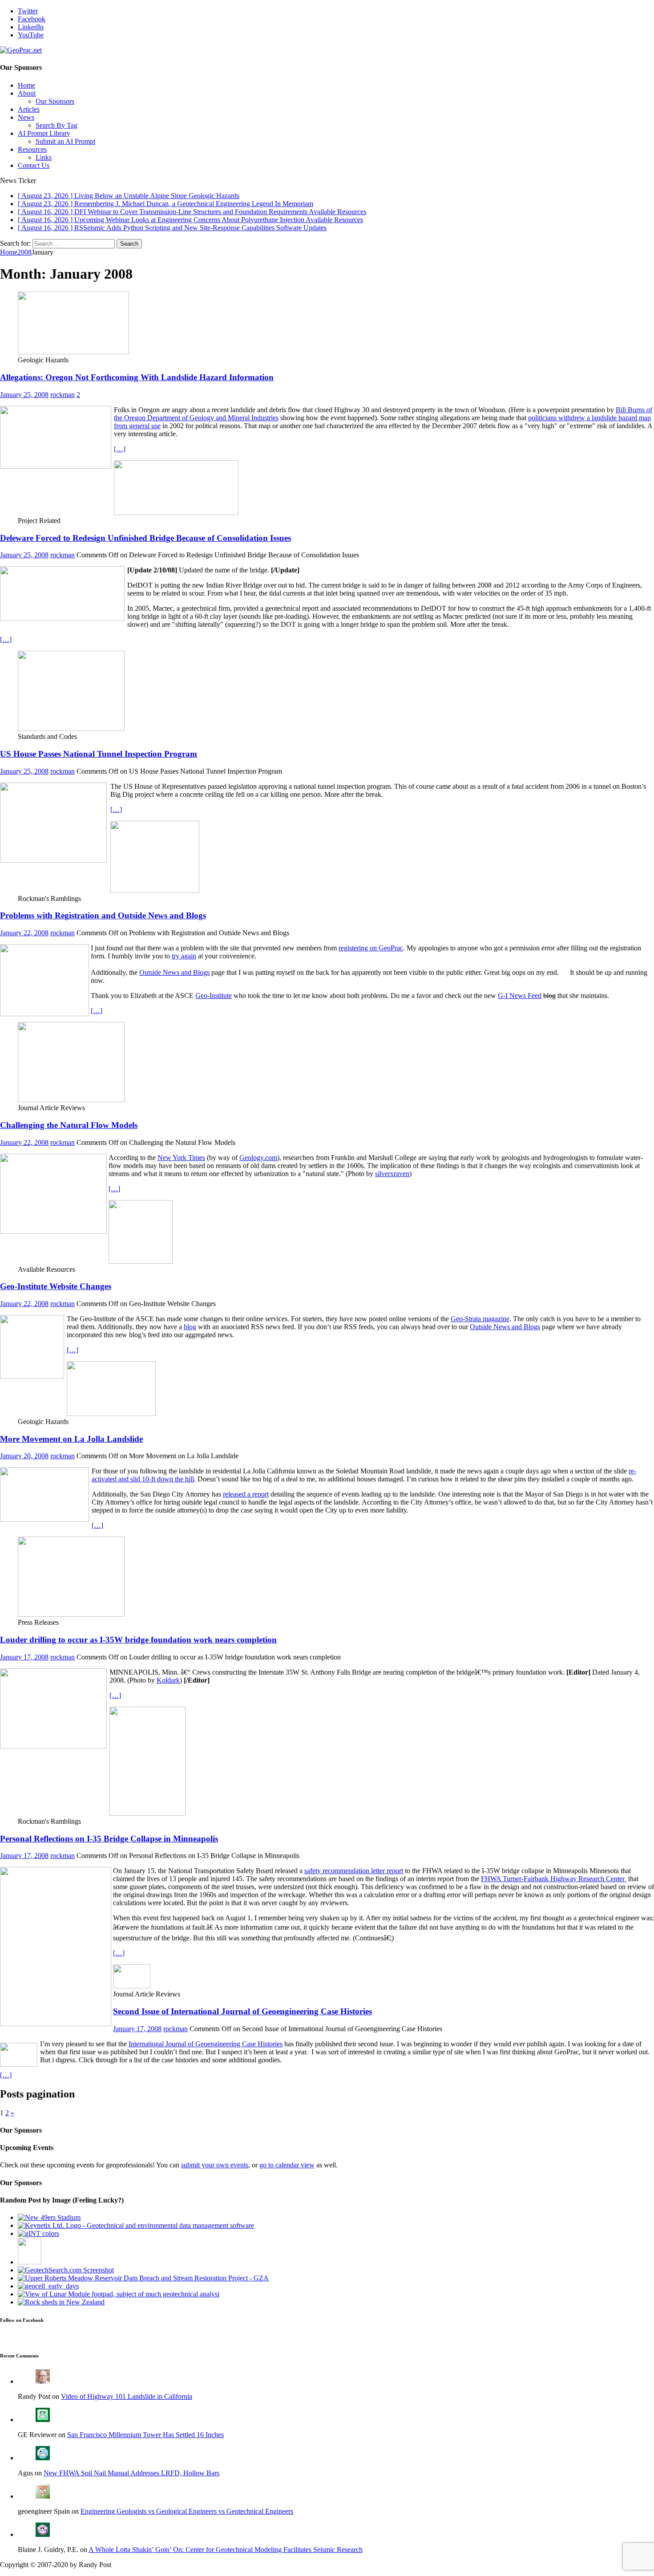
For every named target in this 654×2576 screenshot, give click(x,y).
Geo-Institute (214, 996)
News (26, 117)
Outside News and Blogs (174, 972)
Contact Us (34, 165)
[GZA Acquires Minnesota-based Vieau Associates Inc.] (143, 2278)
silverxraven (392, 1174)
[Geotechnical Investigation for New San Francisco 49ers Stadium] (49, 2217)
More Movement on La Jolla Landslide (71, 1439)
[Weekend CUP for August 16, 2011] (61, 2302)
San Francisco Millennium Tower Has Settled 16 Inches (145, 2435)
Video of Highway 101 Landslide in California (127, 2396)
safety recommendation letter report (354, 1871)
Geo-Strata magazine (480, 1319)
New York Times (181, 1158)
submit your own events (215, 2165)
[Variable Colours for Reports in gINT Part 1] (38, 2233)
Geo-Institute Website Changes (56, 1286)
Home (26, 85)
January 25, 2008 (24, 395)
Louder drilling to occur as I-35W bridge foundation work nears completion (138, 1640)
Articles (29, 109)
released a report (246, 1494)
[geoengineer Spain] (43, 2496)
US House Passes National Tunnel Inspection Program (99, 754)
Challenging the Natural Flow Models (69, 1125)
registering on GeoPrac (371, 948)
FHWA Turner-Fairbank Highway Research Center (554, 1879)
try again (184, 956)
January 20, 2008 (24, 1456)
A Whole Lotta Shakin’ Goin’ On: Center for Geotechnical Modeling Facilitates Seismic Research (226, 2550)
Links (44, 157)
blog (190, 1327)
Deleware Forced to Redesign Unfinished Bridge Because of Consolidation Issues (145, 538)
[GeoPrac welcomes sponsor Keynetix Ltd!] (136, 2225)
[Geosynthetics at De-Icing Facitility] (30, 2262)
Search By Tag (57, 125)
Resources (32, 149)
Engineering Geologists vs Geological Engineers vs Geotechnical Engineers (187, 2511)
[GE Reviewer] (43, 2420)
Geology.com (258, 1158)
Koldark (168, 1680)
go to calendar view (287, 2165)
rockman (63, 395)
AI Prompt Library (44, 133)
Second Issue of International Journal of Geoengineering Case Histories (242, 2011)
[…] (120, 449)
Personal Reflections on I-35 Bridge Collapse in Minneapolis (109, 1839)
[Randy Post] (43, 2381)
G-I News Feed (520, 996)
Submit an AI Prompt (65, 141)
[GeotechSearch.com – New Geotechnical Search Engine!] (66, 2270)
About (27, 93)
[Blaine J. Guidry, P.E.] (43, 2534)
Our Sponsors (55, 101)
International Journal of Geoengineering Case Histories (206, 2044)
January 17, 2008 (24, 1657)
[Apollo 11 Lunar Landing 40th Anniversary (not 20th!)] (119, 2294)
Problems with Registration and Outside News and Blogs (103, 915)
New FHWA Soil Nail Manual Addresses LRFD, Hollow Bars (131, 2473)
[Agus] (43, 2458)
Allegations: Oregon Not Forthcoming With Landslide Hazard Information (137, 377)
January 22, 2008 (24, 933)
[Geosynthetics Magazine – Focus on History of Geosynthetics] (48, 2286)
